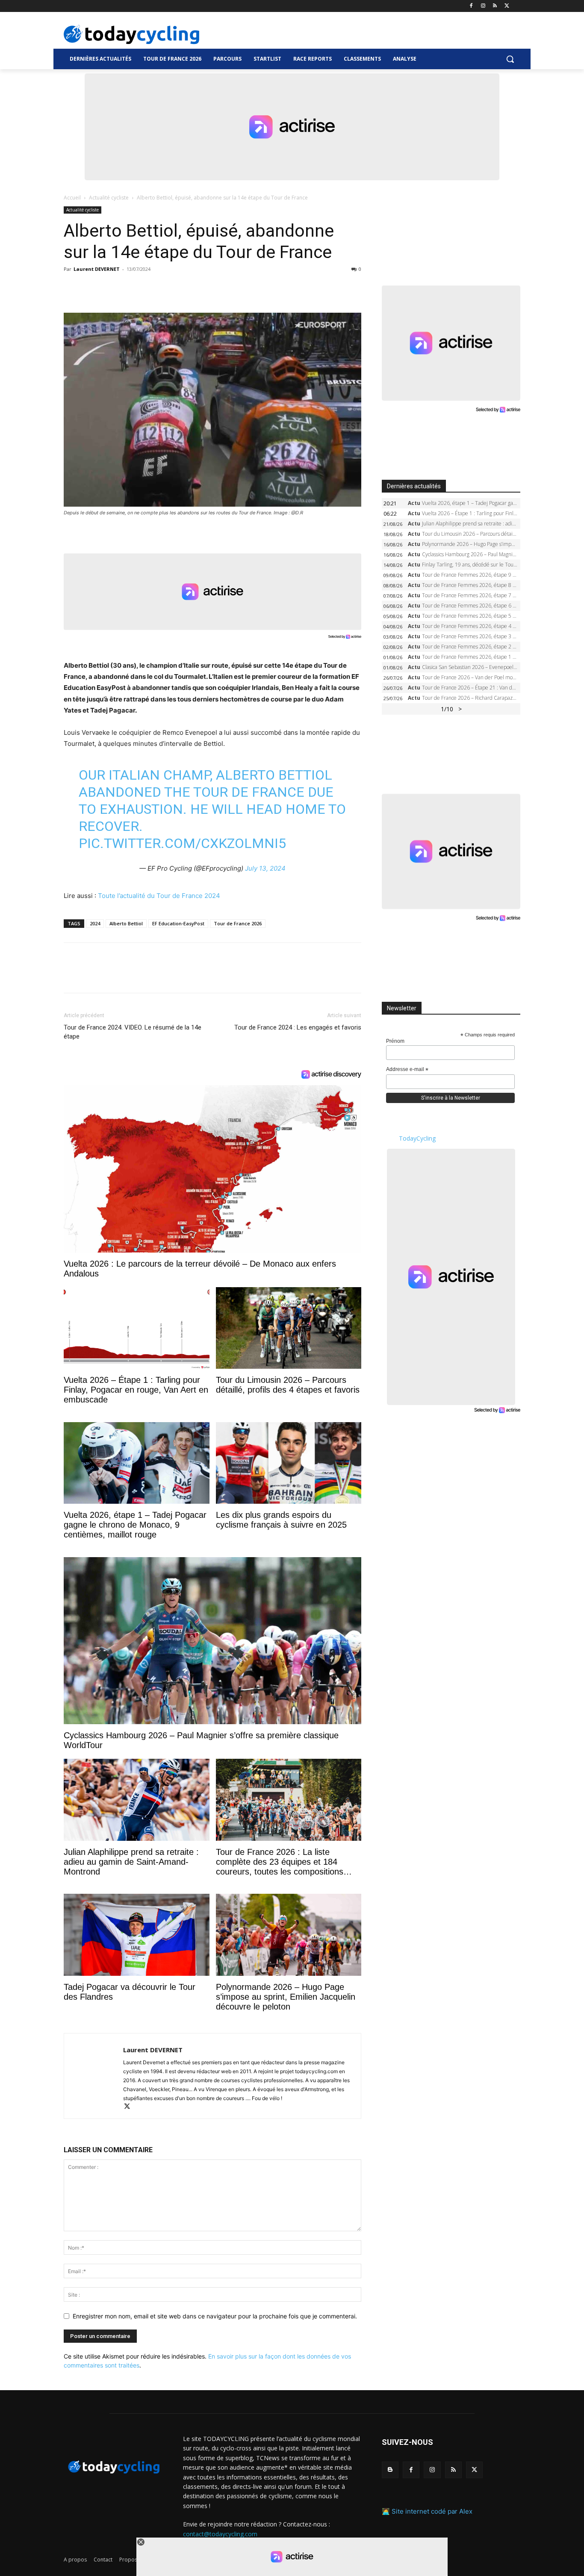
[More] (171, 288)
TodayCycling (417, 1138)
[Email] (151, 288)
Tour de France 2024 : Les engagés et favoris (298, 1027)
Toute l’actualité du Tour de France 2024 (159, 896)
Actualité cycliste (109, 198)
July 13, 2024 (265, 868)
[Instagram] (483, 6)
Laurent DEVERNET (97, 269)
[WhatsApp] (131, 288)
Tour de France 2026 (238, 923)
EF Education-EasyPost (178, 923)
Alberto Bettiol (126, 923)
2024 (95, 923)
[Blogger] (390, 2470)
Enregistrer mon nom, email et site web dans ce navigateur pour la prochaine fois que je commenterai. (215, 2316)
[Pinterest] (112, 288)
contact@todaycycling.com (220, 2533)
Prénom (395, 1041)
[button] (510, 59)
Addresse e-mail (407, 1070)
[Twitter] (507, 6)
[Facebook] (471, 6)
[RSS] (495, 6)
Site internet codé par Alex (432, 2511)
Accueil (72, 198)
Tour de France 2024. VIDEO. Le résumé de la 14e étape (133, 1032)
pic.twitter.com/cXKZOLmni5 (182, 843)
